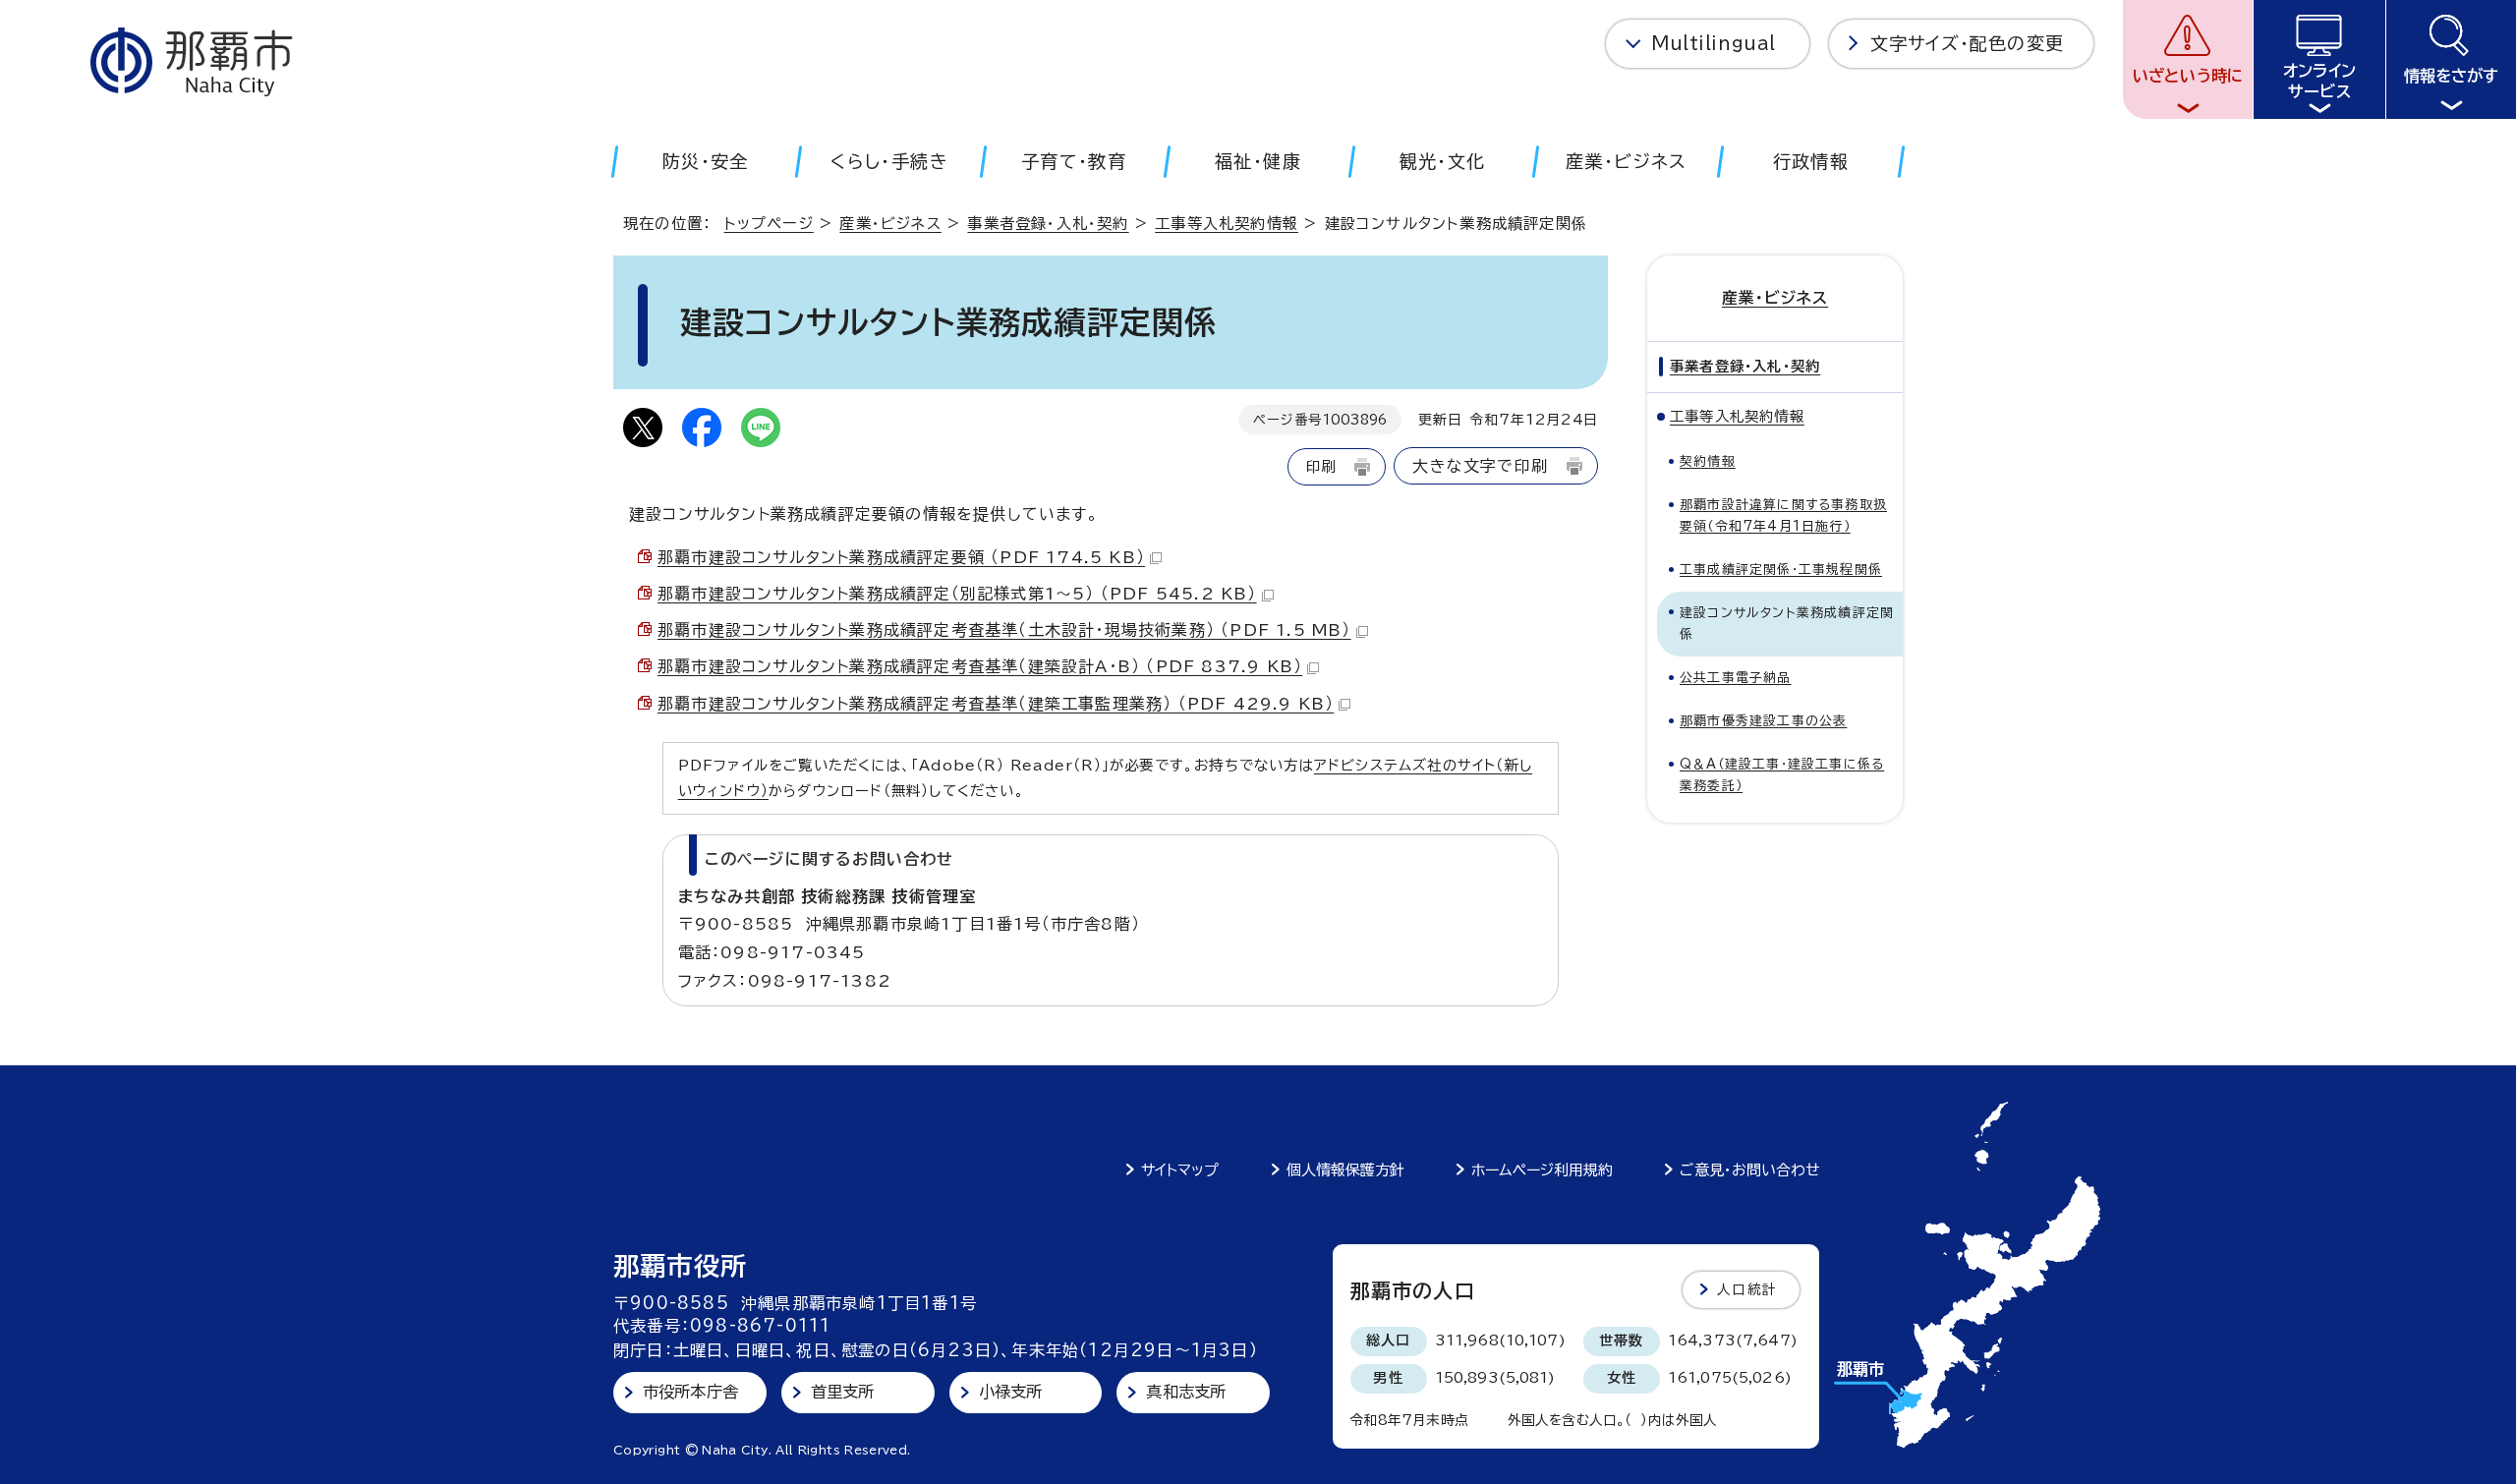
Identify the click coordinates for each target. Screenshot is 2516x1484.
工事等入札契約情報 (1227, 224)
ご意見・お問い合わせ (1750, 1170)
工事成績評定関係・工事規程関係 (1781, 570)
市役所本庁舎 (690, 1392)
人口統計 (1747, 1289)
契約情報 (1708, 461)
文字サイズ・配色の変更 (1967, 43)
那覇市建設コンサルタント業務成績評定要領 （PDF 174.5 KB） (901, 557)
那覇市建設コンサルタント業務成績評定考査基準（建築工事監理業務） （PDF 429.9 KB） (996, 704)
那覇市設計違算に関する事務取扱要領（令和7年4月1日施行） (1783, 515)
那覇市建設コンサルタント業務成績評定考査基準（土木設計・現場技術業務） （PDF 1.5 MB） (1004, 630)
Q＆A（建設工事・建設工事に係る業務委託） (1782, 775)
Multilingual (1714, 43)
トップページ (769, 224)
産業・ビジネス (890, 224)
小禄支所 (1011, 1392)
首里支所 (843, 1392)
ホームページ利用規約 (1542, 1170)
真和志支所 (1186, 1392)
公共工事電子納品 (1736, 678)
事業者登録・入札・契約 (1048, 224)
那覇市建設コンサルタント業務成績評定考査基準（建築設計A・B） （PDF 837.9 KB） (980, 666)
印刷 (1321, 466)
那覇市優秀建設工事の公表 (1763, 721)
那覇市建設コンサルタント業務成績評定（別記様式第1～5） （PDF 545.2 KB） (957, 594)
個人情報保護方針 (1345, 1170)
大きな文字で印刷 (1480, 466)
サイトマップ (1180, 1170)
